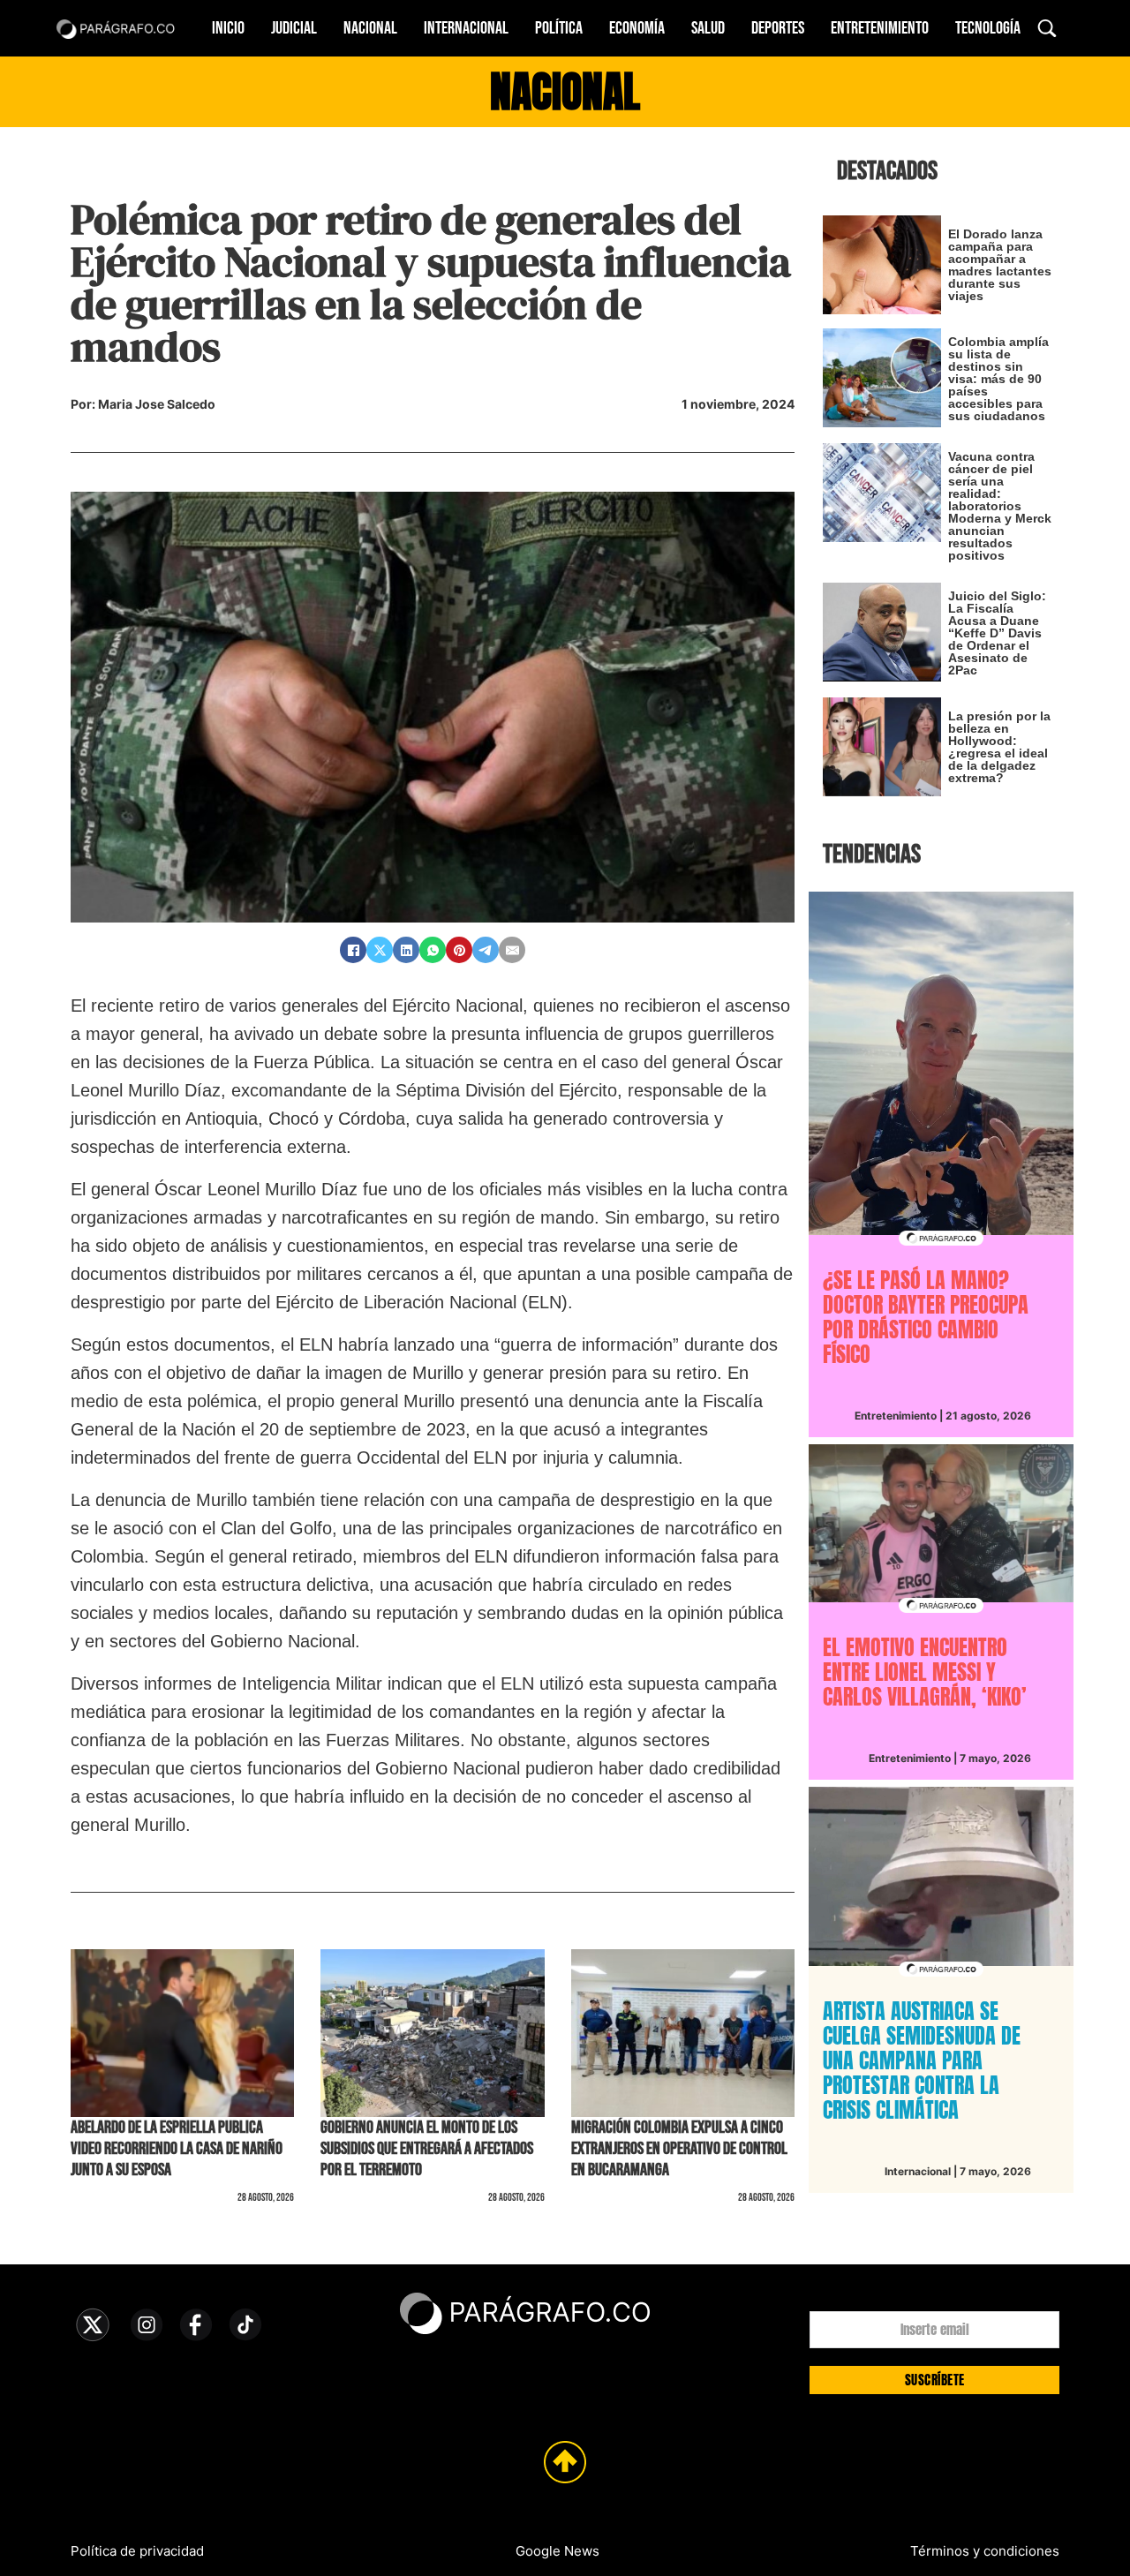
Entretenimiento (880, 28)
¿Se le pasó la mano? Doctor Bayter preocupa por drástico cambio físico (926, 1317)
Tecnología (988, 28)
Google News (557, 2551)
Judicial (294, 28)
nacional (565, 92)
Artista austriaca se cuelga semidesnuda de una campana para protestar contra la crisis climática (922, 2060)
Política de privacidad (137, 2551)
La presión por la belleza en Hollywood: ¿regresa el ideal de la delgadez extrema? (999, 747)
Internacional (466, 28)
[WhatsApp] (433, 950)
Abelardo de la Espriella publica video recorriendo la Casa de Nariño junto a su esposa (177, 2149)
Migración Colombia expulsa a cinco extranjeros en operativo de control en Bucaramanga (679, 2149)
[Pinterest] (459, 950)
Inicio (228, 28)
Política (559, 28)
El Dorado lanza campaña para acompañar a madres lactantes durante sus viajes (1000, 265)
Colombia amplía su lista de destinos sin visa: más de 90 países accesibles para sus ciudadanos (998, 379)
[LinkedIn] (406, 950)
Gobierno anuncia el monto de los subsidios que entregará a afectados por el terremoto (427, 2149)
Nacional (370, 28)
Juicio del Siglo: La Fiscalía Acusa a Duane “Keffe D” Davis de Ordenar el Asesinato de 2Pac (997, 633)
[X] (380, 950)
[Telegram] (486, 950)
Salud (708, 28)
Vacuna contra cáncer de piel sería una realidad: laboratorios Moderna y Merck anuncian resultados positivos (1000, 506)
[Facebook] (353, 950)
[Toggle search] (1047, 28)
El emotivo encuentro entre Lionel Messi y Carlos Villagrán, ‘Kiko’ (925, 1672)
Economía (637, 28)
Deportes (778, 28)
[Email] (512, 950)
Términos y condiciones (985, 2551)
